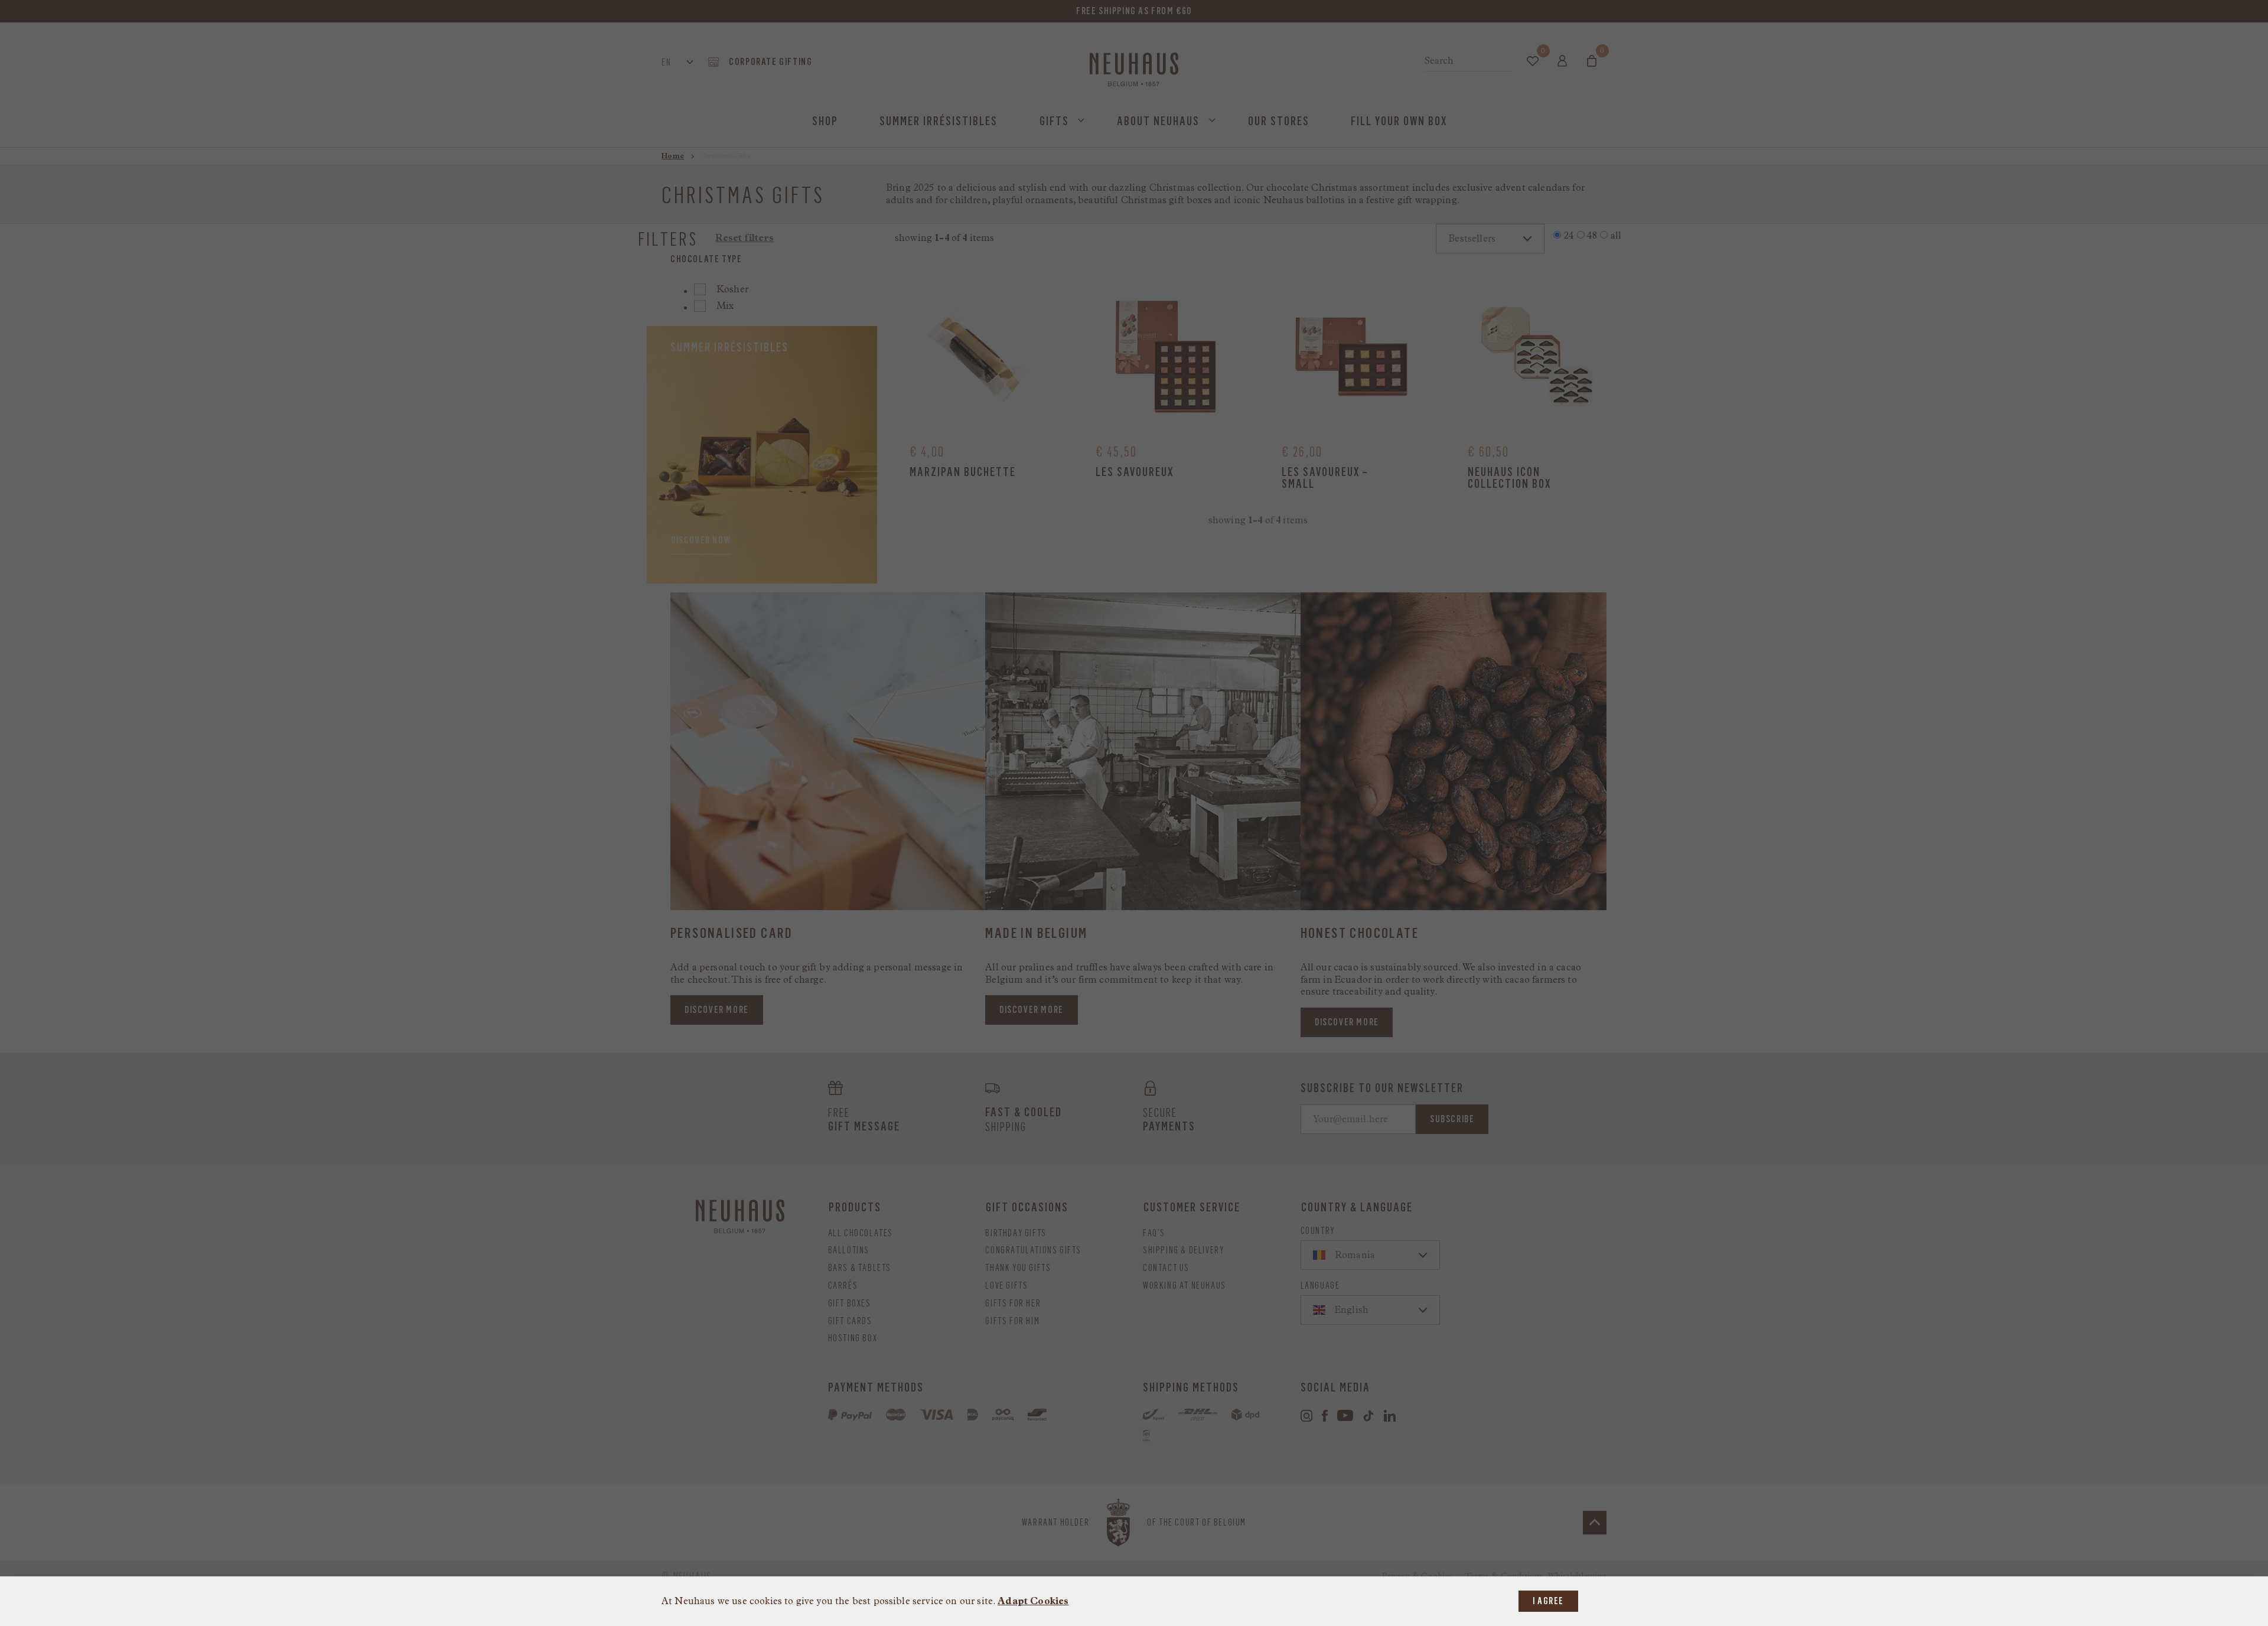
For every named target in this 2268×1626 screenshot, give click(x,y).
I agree (1548, 1601)
